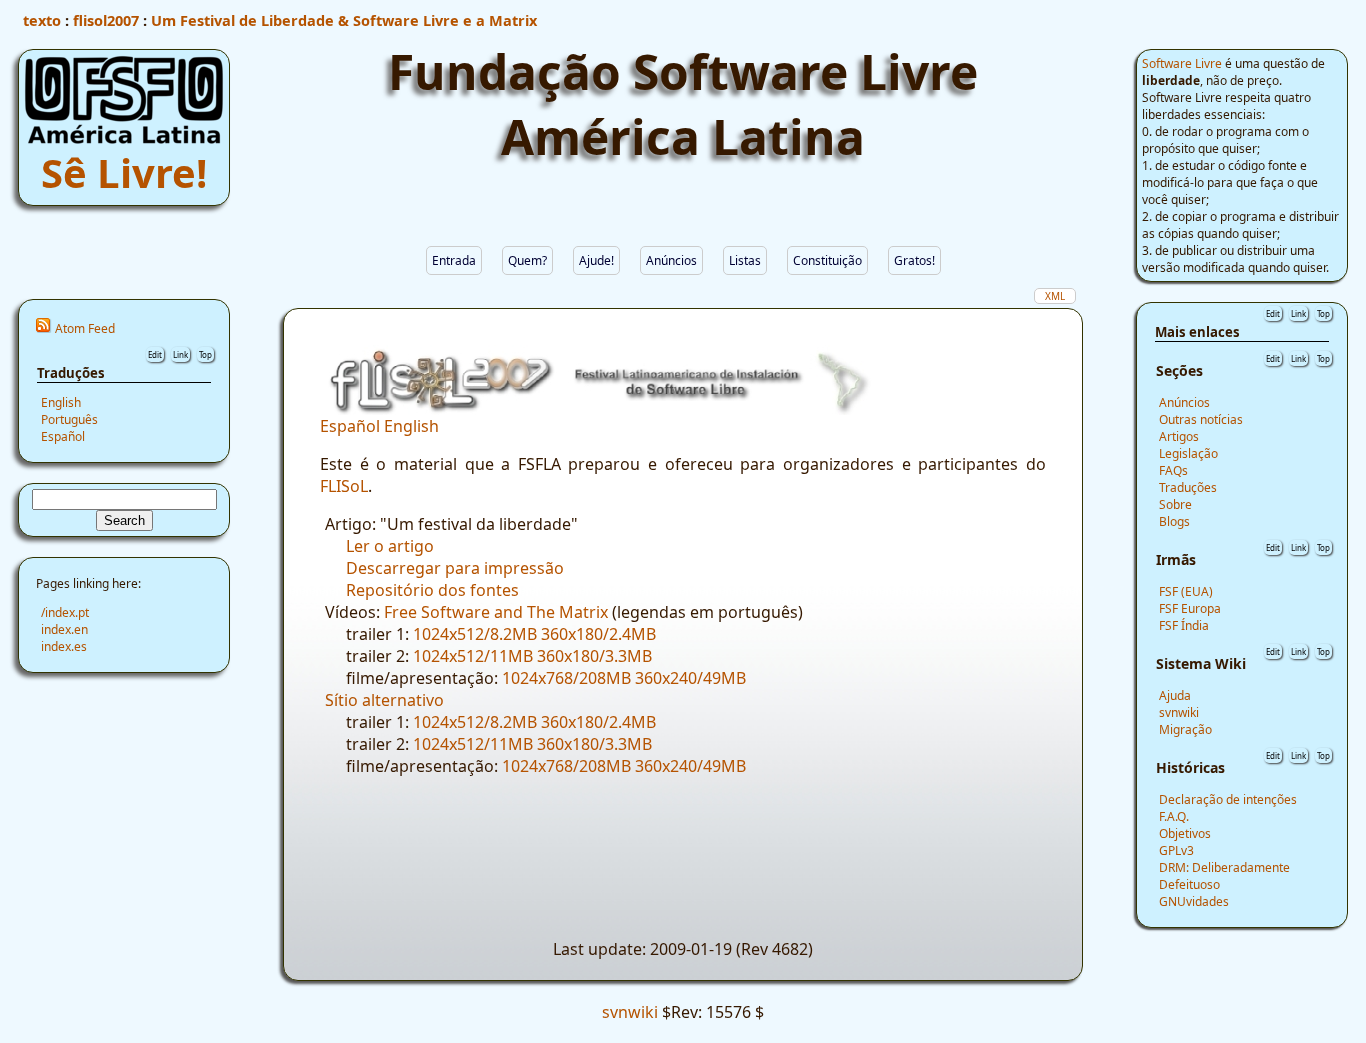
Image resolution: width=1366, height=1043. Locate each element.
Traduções (1188, 487)
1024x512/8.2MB (475, 634)
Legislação (1188, 453)
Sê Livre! (124, 172)
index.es (64, 646)
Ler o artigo (390, 546)
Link (180, 354)
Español (63, 436)
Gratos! (914, 260)
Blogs (1174, 521)
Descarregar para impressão (455, 568)
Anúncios (671, 260)
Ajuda (1175, 695)
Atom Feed (85, 328)
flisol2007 (106, 20)
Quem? (527, 260)
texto (42, 20)
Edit (155, 354)
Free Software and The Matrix (496, 612)
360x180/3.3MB (594, 656)
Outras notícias (1201, 419)
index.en (64, 629)
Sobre (1175, 504)
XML (1055, 296)
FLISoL (344, 486)
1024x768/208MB (566, 678)
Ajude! (596, 260)
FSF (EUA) (1186, 591)
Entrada (454, 260)
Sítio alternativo (384, 700)
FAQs (1173, 470)
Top (205, 354)
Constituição (827, 260)
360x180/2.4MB (598, 634)
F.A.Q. (1174, 816)
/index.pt (65, 612)
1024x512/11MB (473, 656)
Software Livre (1182, 63)
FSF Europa (1190, 608)
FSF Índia (1184, 625)
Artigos (1179, 436)
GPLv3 (1176, 850)
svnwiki (1179, 712)
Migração (1185, 729)
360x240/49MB (690, 678)
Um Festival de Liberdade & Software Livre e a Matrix (344, 20)
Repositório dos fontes (432, 590)
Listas (745, 260)
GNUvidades (1194, 901)
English (61, 402)
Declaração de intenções (1228, 799)
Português (69, 419)
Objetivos (1185, 833)
